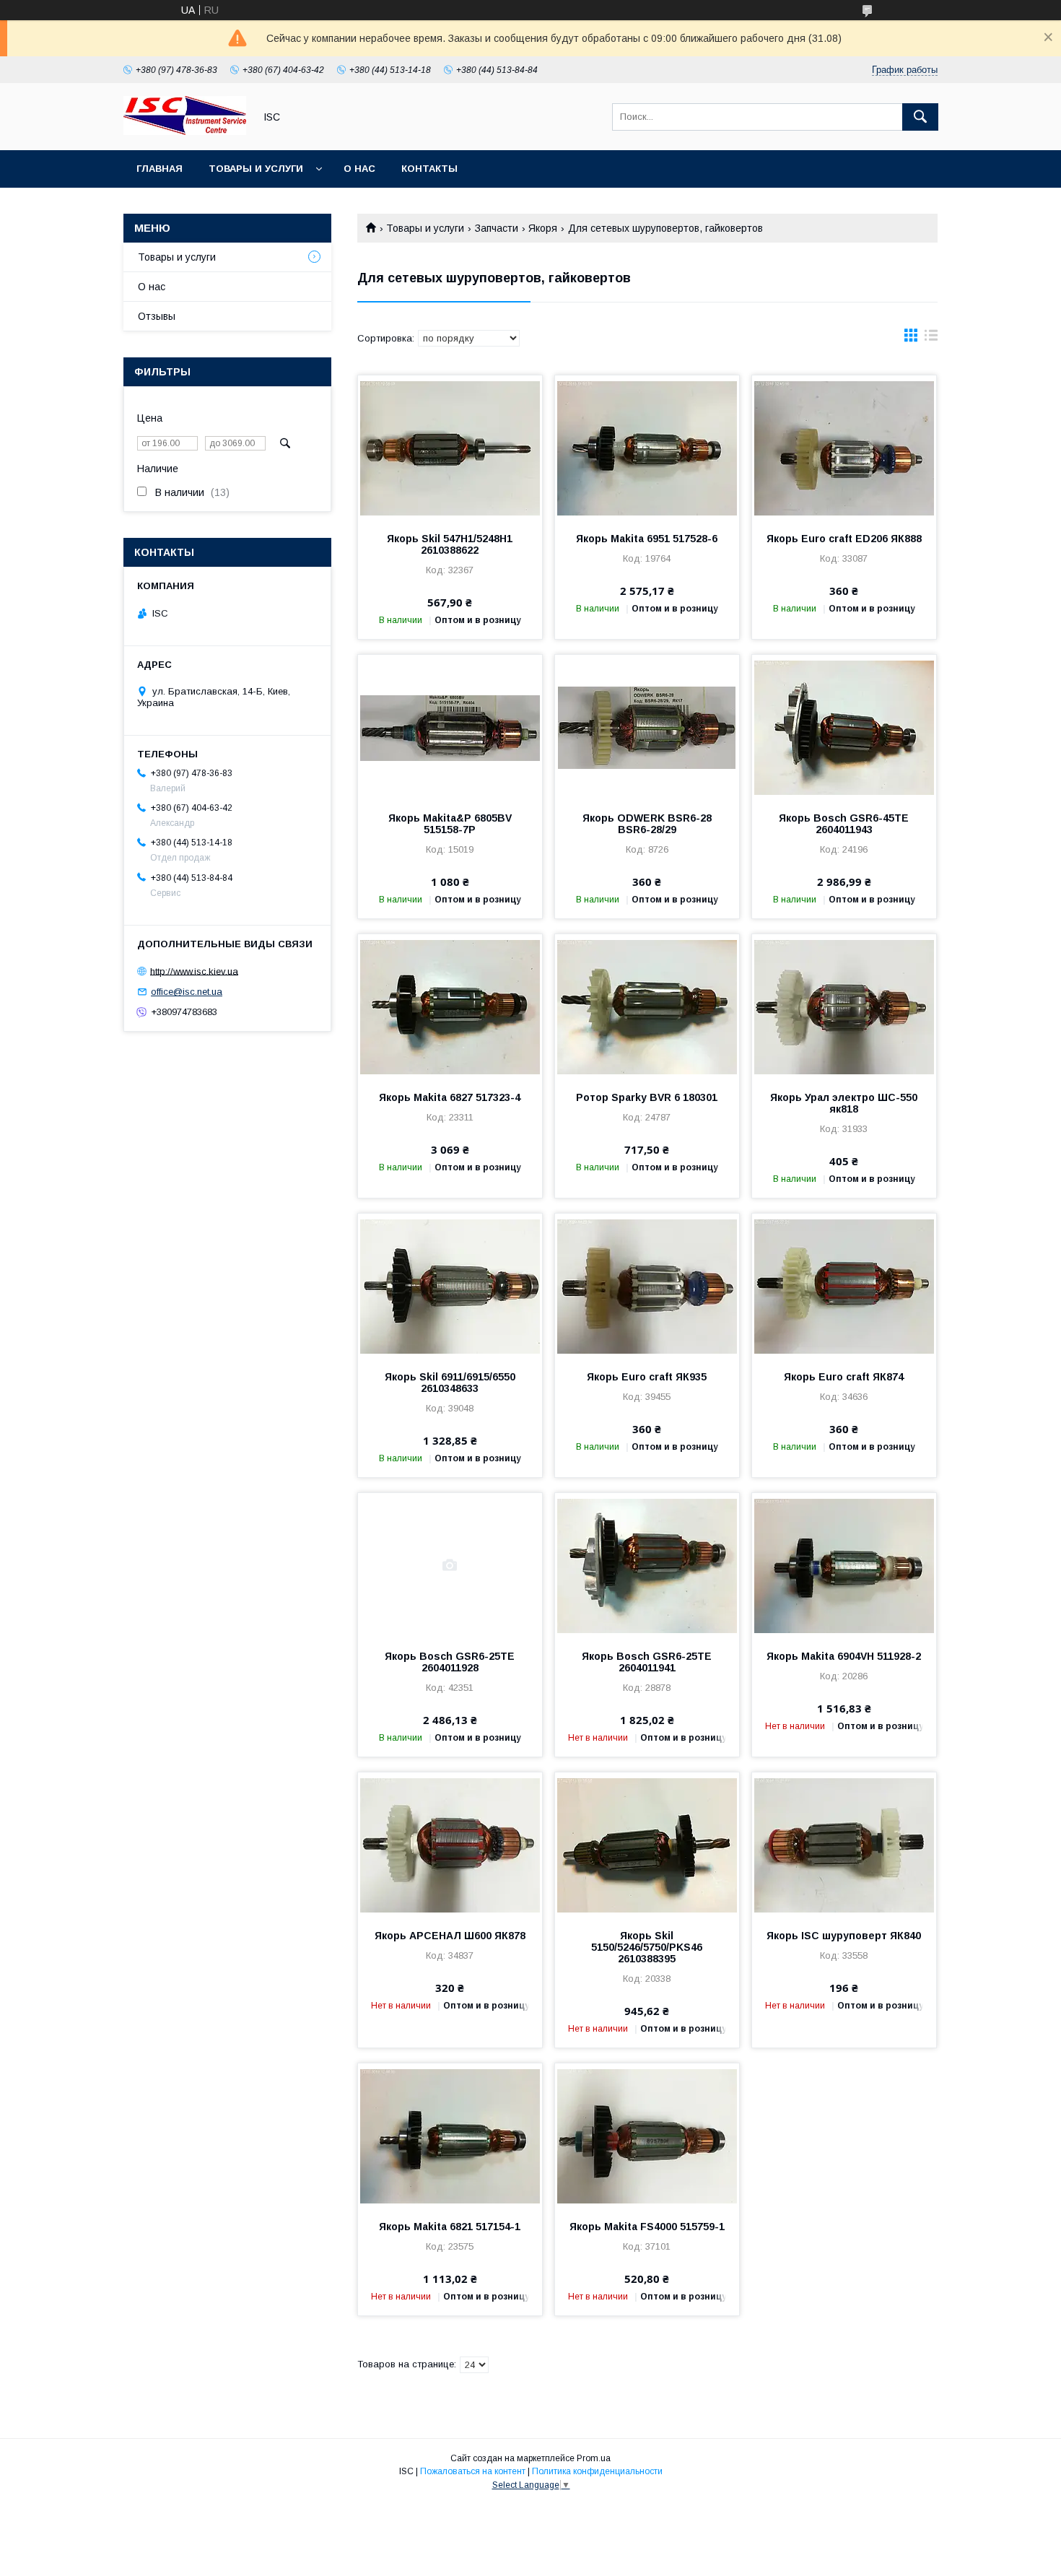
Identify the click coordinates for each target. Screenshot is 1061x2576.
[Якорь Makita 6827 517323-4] (450, 1006)
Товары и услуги (256, 169)
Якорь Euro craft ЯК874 (844, 1377)
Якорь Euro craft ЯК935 (647, 1377)
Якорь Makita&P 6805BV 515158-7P (450, 824)
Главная (160, 169)
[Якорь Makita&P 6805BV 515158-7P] (450, 727)
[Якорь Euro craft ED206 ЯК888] (844, 448)
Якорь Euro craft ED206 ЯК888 (844, 539)
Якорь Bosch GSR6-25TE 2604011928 (450, 1662)
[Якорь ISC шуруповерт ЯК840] (844, 1845)
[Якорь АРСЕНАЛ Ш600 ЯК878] (450, 1845)
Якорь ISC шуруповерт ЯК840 (844, 1936)
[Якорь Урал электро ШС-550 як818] (844, 1006)
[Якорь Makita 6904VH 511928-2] (844, 1565)
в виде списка (931, 339)
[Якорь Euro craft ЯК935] (647, 1286)
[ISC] (185, 131)
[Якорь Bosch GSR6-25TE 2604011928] (450, 1565)
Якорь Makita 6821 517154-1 (450, 2227)
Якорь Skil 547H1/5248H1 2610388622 (450, 544)
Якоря (543, 228)
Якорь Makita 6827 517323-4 (450, 1097)
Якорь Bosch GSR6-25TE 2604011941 (647, 1662)
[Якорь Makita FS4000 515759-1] (647, 2136)
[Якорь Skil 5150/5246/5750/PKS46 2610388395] (647, 1845)
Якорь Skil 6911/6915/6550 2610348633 (450, 1383)
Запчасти (497, 228)
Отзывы (157, 316)
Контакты (429, 169)
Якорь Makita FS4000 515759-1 (647, 2227)
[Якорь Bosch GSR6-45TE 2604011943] (844, 727)
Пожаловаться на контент (473, 2471)
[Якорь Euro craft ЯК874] (844, 1286)
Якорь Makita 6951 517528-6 (647, 539)
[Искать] (920, 117)
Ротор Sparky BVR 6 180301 (647, 1097)
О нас (359, 169)
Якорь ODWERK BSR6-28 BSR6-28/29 (647, 824)
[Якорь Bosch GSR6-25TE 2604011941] (647, 1565)
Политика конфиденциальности (597, 2471)
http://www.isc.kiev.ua (194, 971)
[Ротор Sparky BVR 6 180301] (647, 1006)
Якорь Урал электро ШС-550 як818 (844, 1103)
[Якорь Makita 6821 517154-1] (450, 2136)
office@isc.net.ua (187, 992)
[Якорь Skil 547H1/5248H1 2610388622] (450, 448)
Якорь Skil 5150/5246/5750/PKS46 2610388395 (647, 1947)
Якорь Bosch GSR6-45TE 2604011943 (844, 824)
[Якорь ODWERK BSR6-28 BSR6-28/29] (647, 727)
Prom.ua (594, 2458)
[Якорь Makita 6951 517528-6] (647, 448)
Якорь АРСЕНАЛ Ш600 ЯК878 (450, 1936)
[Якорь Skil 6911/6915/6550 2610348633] (450, 1286)
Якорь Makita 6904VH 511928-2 (844, 1656)
